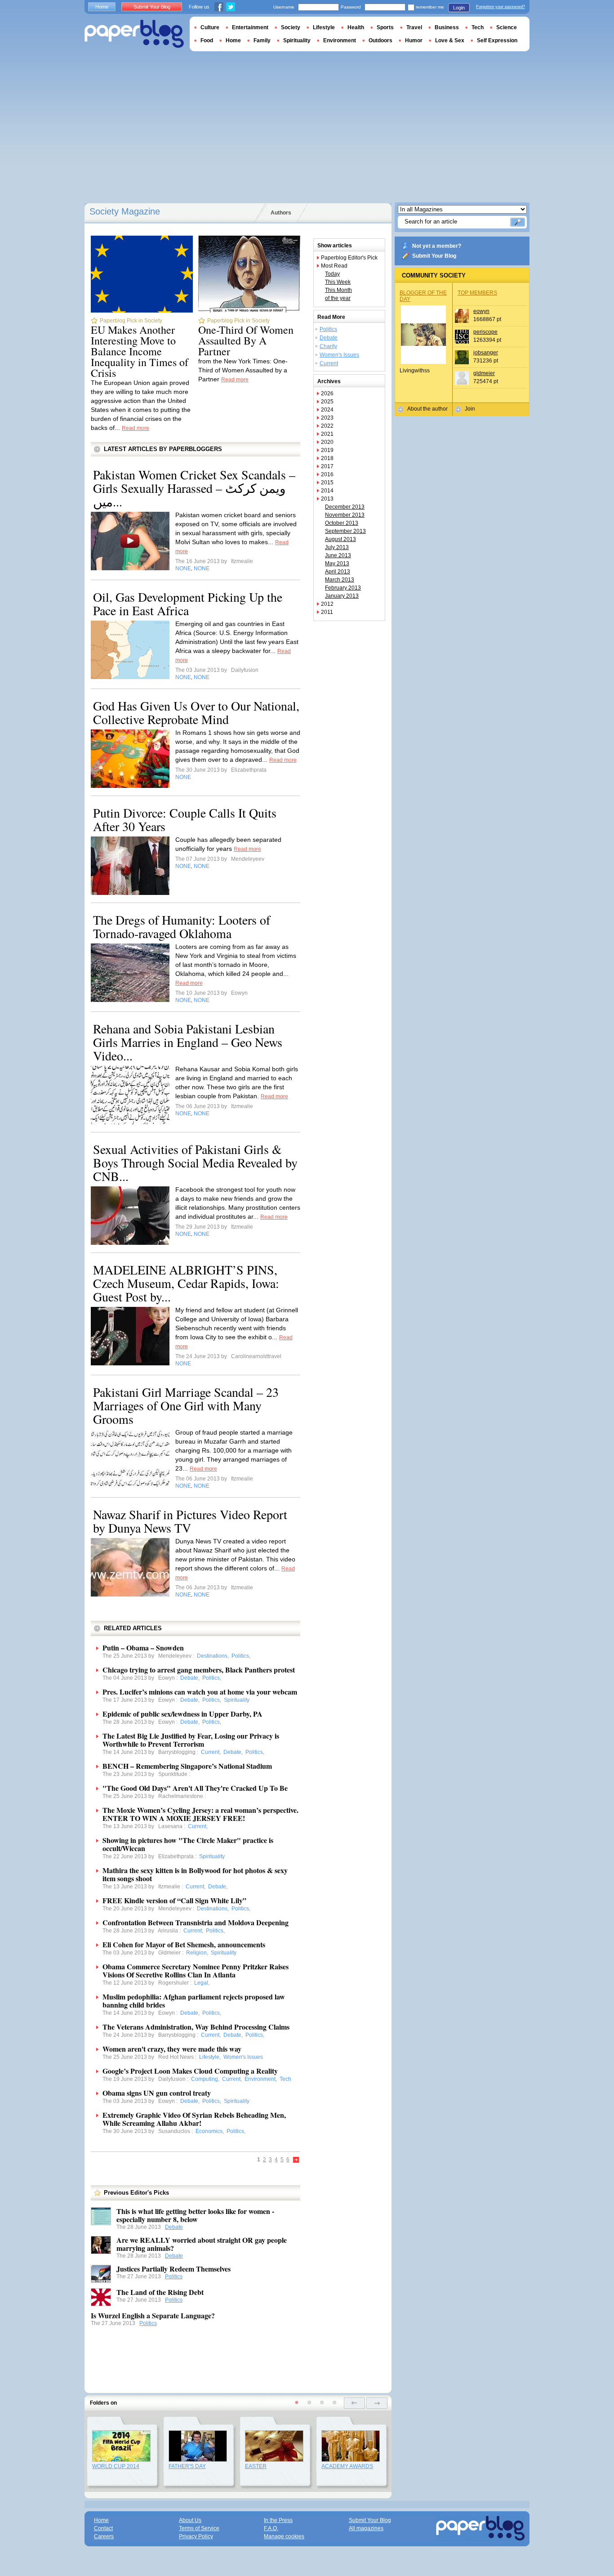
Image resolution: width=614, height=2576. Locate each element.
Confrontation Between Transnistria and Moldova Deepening (196, 1922)
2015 (327, 483)
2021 (327, 434)
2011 (327, 612)
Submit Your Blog (434, 256)
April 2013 (338, 572)
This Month (338, 290)
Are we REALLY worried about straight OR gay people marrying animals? (202, 2244)
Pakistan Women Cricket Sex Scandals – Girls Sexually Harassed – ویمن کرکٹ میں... (194, 488)
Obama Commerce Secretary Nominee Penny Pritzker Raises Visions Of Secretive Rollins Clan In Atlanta (196, 1970)
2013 (327, 499)
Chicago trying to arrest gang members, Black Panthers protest (199, 1670)
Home (102, 7)
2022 (327, 426)
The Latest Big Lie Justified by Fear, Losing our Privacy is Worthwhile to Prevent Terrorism (191, 1740)
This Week (338, 282)
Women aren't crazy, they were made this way (172, 2049)
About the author (427, 409)
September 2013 (345, 531)
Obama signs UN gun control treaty (157, 2093)
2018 (327, 458)
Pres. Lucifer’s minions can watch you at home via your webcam (200, 1692)
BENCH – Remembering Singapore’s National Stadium (187, 1766)
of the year (338, 298)
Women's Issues (339, 355)
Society (291, 27)
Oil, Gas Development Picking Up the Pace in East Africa (188, 604)
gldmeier (484, 373)
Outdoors (380, 40)
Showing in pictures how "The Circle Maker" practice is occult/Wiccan (188, 1844)
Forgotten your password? (501, 7)
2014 (327, 491)
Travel (414, 27)
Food (207, 40)
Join (470, 409)
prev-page (354, 2403)
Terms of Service (199, 2528)
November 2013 (345, 515)
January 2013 (342, 596)
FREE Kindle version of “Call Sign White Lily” (174, 1900)
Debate (174, 2227)
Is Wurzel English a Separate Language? (153, 2315)
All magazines (366, 2528)
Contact (103, 2528)
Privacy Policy (196, 2536)
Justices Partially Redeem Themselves (174, 2269)
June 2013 (338, 555)
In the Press (278, 2520)
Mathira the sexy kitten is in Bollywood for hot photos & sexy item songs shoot (195, 1874)
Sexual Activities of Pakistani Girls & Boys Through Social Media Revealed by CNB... (195, 1163)
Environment (340, 40)
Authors (281, 213)
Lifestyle (324, 27)
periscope (485, 332)
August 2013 (340, 539)
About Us (190, 2520)
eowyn (481, 311)
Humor (414, 40)
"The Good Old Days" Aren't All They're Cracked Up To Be (195, 1788)
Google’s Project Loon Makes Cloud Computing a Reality (190, 2071)
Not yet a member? (437, 246)
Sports (385, 27)
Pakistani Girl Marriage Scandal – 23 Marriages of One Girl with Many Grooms (186, 1405)
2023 (327, 418)
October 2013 (342, 523)
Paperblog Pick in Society (131, 321)
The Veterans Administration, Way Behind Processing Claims (196, 2027)
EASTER (256, 2466)
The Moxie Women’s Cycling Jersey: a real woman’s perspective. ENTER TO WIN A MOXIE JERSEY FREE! (200, 1814)
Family (262, 40)
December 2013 (345, 507)
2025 (327, 402)
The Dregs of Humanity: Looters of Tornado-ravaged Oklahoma (182, 926)
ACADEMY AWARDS (347, 2466)
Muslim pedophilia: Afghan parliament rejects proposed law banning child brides (194, 2001)
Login (459, 8)
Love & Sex (450, 40)
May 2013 (337, 563)
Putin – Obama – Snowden (143, 1648)
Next (296, 2160)
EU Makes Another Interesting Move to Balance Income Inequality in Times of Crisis (140, 351)
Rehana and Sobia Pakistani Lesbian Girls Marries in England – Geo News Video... (188, 1042)
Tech (478, 27)
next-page (377, 2403)
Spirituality (297, 40)
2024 (327, 410)
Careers (104, 2536)
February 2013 (343, 588)
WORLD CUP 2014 (116, 2466)
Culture (210, 27)
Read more (136, 428)
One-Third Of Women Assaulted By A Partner (246, 340)
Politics (174, 2276)
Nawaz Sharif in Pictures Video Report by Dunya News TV (190, 1521)
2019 (327, 450)
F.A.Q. (271, 2528)
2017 (327, 466)
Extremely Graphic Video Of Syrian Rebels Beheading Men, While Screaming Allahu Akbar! (194, 2119)
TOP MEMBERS (477, 293)
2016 (327, 474)
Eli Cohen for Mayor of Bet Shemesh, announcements (184, 1944)
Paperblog (134, 34)
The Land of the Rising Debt (160, 2292)
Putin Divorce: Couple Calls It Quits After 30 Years (185, 819)
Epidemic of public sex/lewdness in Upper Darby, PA (182, 1714)
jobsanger (486, 353)
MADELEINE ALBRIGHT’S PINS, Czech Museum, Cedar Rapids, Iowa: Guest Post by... (186, 1283)
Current (329, 363)
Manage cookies (284, 2536)
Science (507, 27)
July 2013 (337, 547)
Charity (328, 346)
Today (332, 274)
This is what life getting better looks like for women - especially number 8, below (195, 2215)
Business (447, 27)
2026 (327, 394)
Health (356, 27)
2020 (327, 442)
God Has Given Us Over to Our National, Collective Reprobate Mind (196, 712)
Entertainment (250, 27)
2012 (327, 604)
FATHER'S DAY (187, 2466)
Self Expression (497, 40)
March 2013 (340, 580)
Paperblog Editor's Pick (349, 258)
